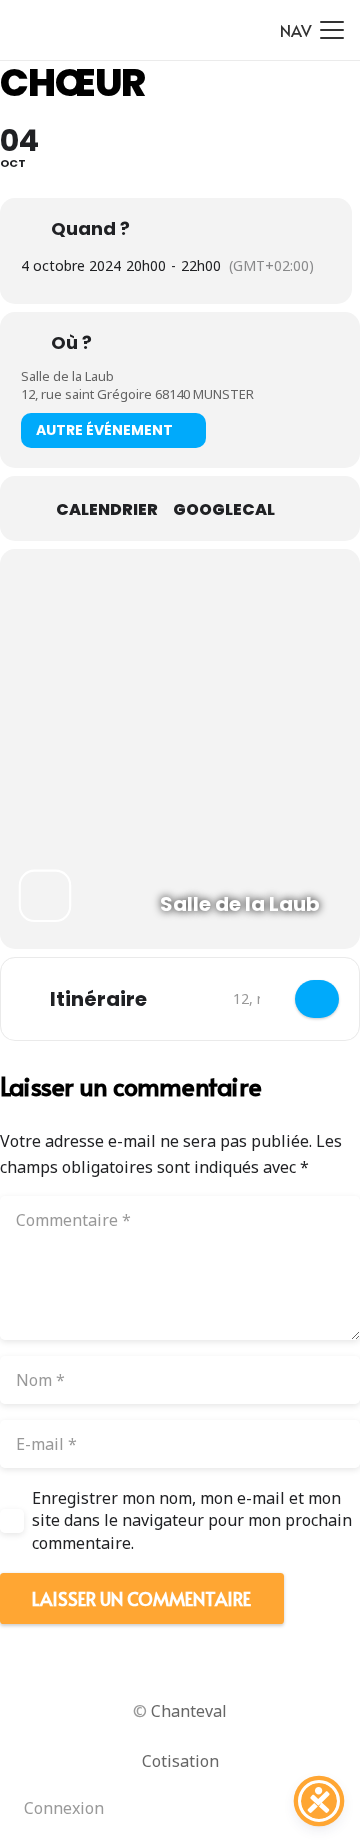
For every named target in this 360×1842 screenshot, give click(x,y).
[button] (312, 30)
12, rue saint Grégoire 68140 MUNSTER (137, 394)
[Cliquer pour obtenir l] (317, 999)
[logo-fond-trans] (40, 30)
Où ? (71, 343)
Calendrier (107, 510)
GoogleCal (224, 510)
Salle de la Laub (67, 376)
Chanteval (189, 1711)
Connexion (64, 1808)
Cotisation (180, 1761)
